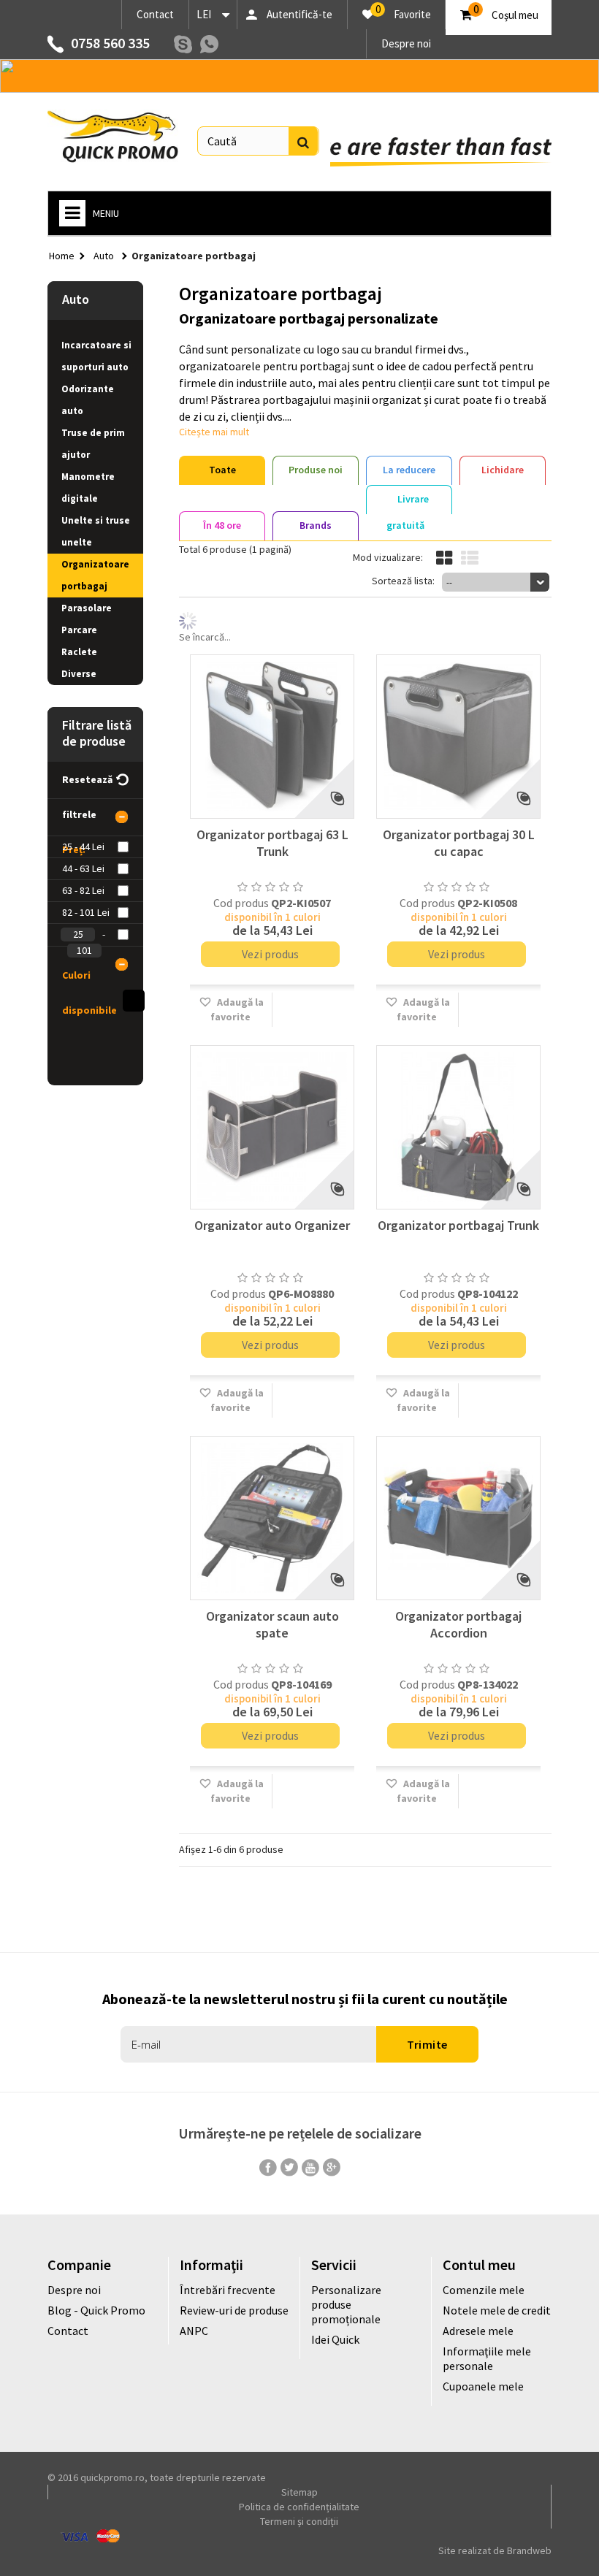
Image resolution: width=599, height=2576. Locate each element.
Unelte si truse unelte (96, 531)
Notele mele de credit (497, 2310)
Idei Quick (335, 2339)
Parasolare (87, 608)
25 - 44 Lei (83, 846)
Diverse (79, 674)
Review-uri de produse (234, 2310)
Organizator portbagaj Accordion (458, 1624)
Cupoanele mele (483, 2386)
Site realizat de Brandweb (495, 2550)
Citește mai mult (214, 432)
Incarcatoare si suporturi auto (96, 356)
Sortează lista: (403, 581)
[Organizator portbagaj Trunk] (458, 1127)
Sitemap (299, 2492)
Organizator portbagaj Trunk (458, 1225)
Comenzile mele (484, 2290)
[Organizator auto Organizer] (272, 1127)
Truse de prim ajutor (93, 444)
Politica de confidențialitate (299, 2507)
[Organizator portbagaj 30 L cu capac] (458, 737)
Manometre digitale (88, 488)
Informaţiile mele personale (487, 2358)
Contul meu (479, 2264)
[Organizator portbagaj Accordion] (458, 1518)
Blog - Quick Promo (96, 2310)
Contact (155, 14)
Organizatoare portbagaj (95, 575)
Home (62, 256)
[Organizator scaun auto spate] (272, 1518)
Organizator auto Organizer (272, 1225)
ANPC (194, 2331)
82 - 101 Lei (86, 912)
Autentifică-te (299, 14)
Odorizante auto (88, 400)
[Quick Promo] (113, 137)
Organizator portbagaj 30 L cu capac (459, 843)
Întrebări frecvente (228, 2290)
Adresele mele (478, 2331)
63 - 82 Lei (83, 890)
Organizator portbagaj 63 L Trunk (272, 843)
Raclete (79, 652)
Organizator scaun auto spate (272, 1624)
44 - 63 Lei (83, 868)
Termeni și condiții (299, 2521)
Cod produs (241, 903)
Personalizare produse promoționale (346, 2304)
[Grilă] (444, 558)
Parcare (79, 630)
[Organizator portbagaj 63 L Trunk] (272, 737)
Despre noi (406, 43)
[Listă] (470, 558)
